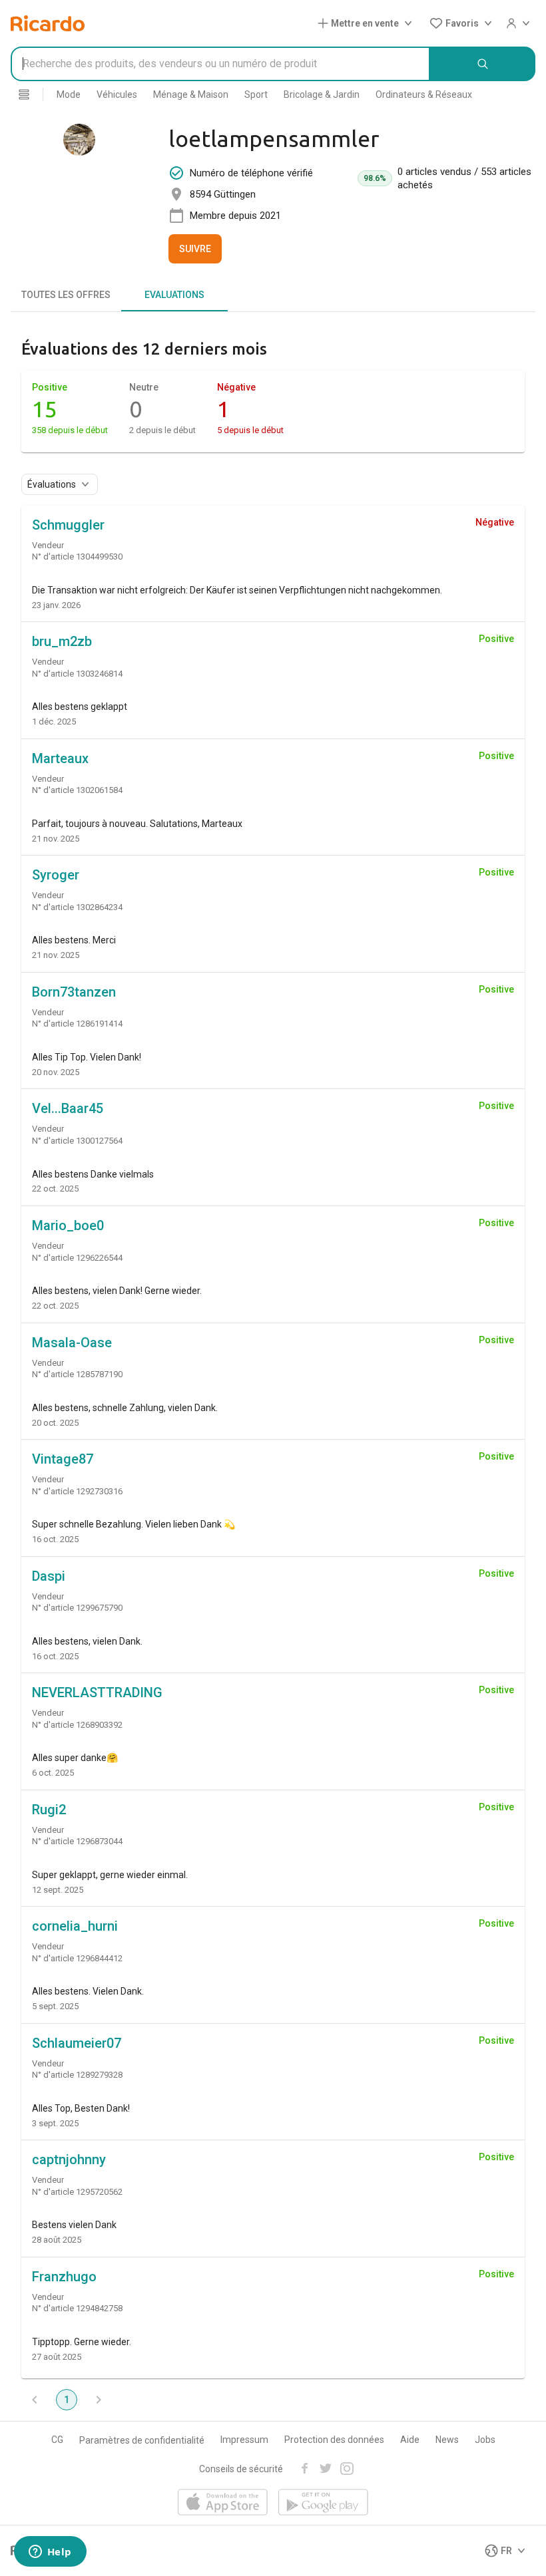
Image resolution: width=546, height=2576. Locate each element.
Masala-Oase (72, 1343)
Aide (410, 2440)
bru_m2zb (62, 641)
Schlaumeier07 (77, 2043)
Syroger (56, 875)
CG (57, 2440)
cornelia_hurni (75, 1926)
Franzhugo (64, 2277)
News (447, 2440)
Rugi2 (49, 1810)
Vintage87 (63, 1459)
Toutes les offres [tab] (66, 295)
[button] (368, 23)
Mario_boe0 (68, 1225)
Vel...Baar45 (68, 1108)
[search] (483, 64)
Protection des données (334, 2440)
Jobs (485, 2440)
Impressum (244, 2440)
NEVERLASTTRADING (97, 1692)
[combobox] (220, 64)
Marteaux (60, 758)
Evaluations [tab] (174, 295)
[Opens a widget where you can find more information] (50, 2553)
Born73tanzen (74, 992)
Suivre (195, 249)
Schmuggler (68, 525)
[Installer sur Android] (323, 2503)
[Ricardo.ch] (48, 23)
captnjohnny (69, 2160)
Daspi (49, 1576)
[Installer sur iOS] (223, 2503)
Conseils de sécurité (241, 2469)
